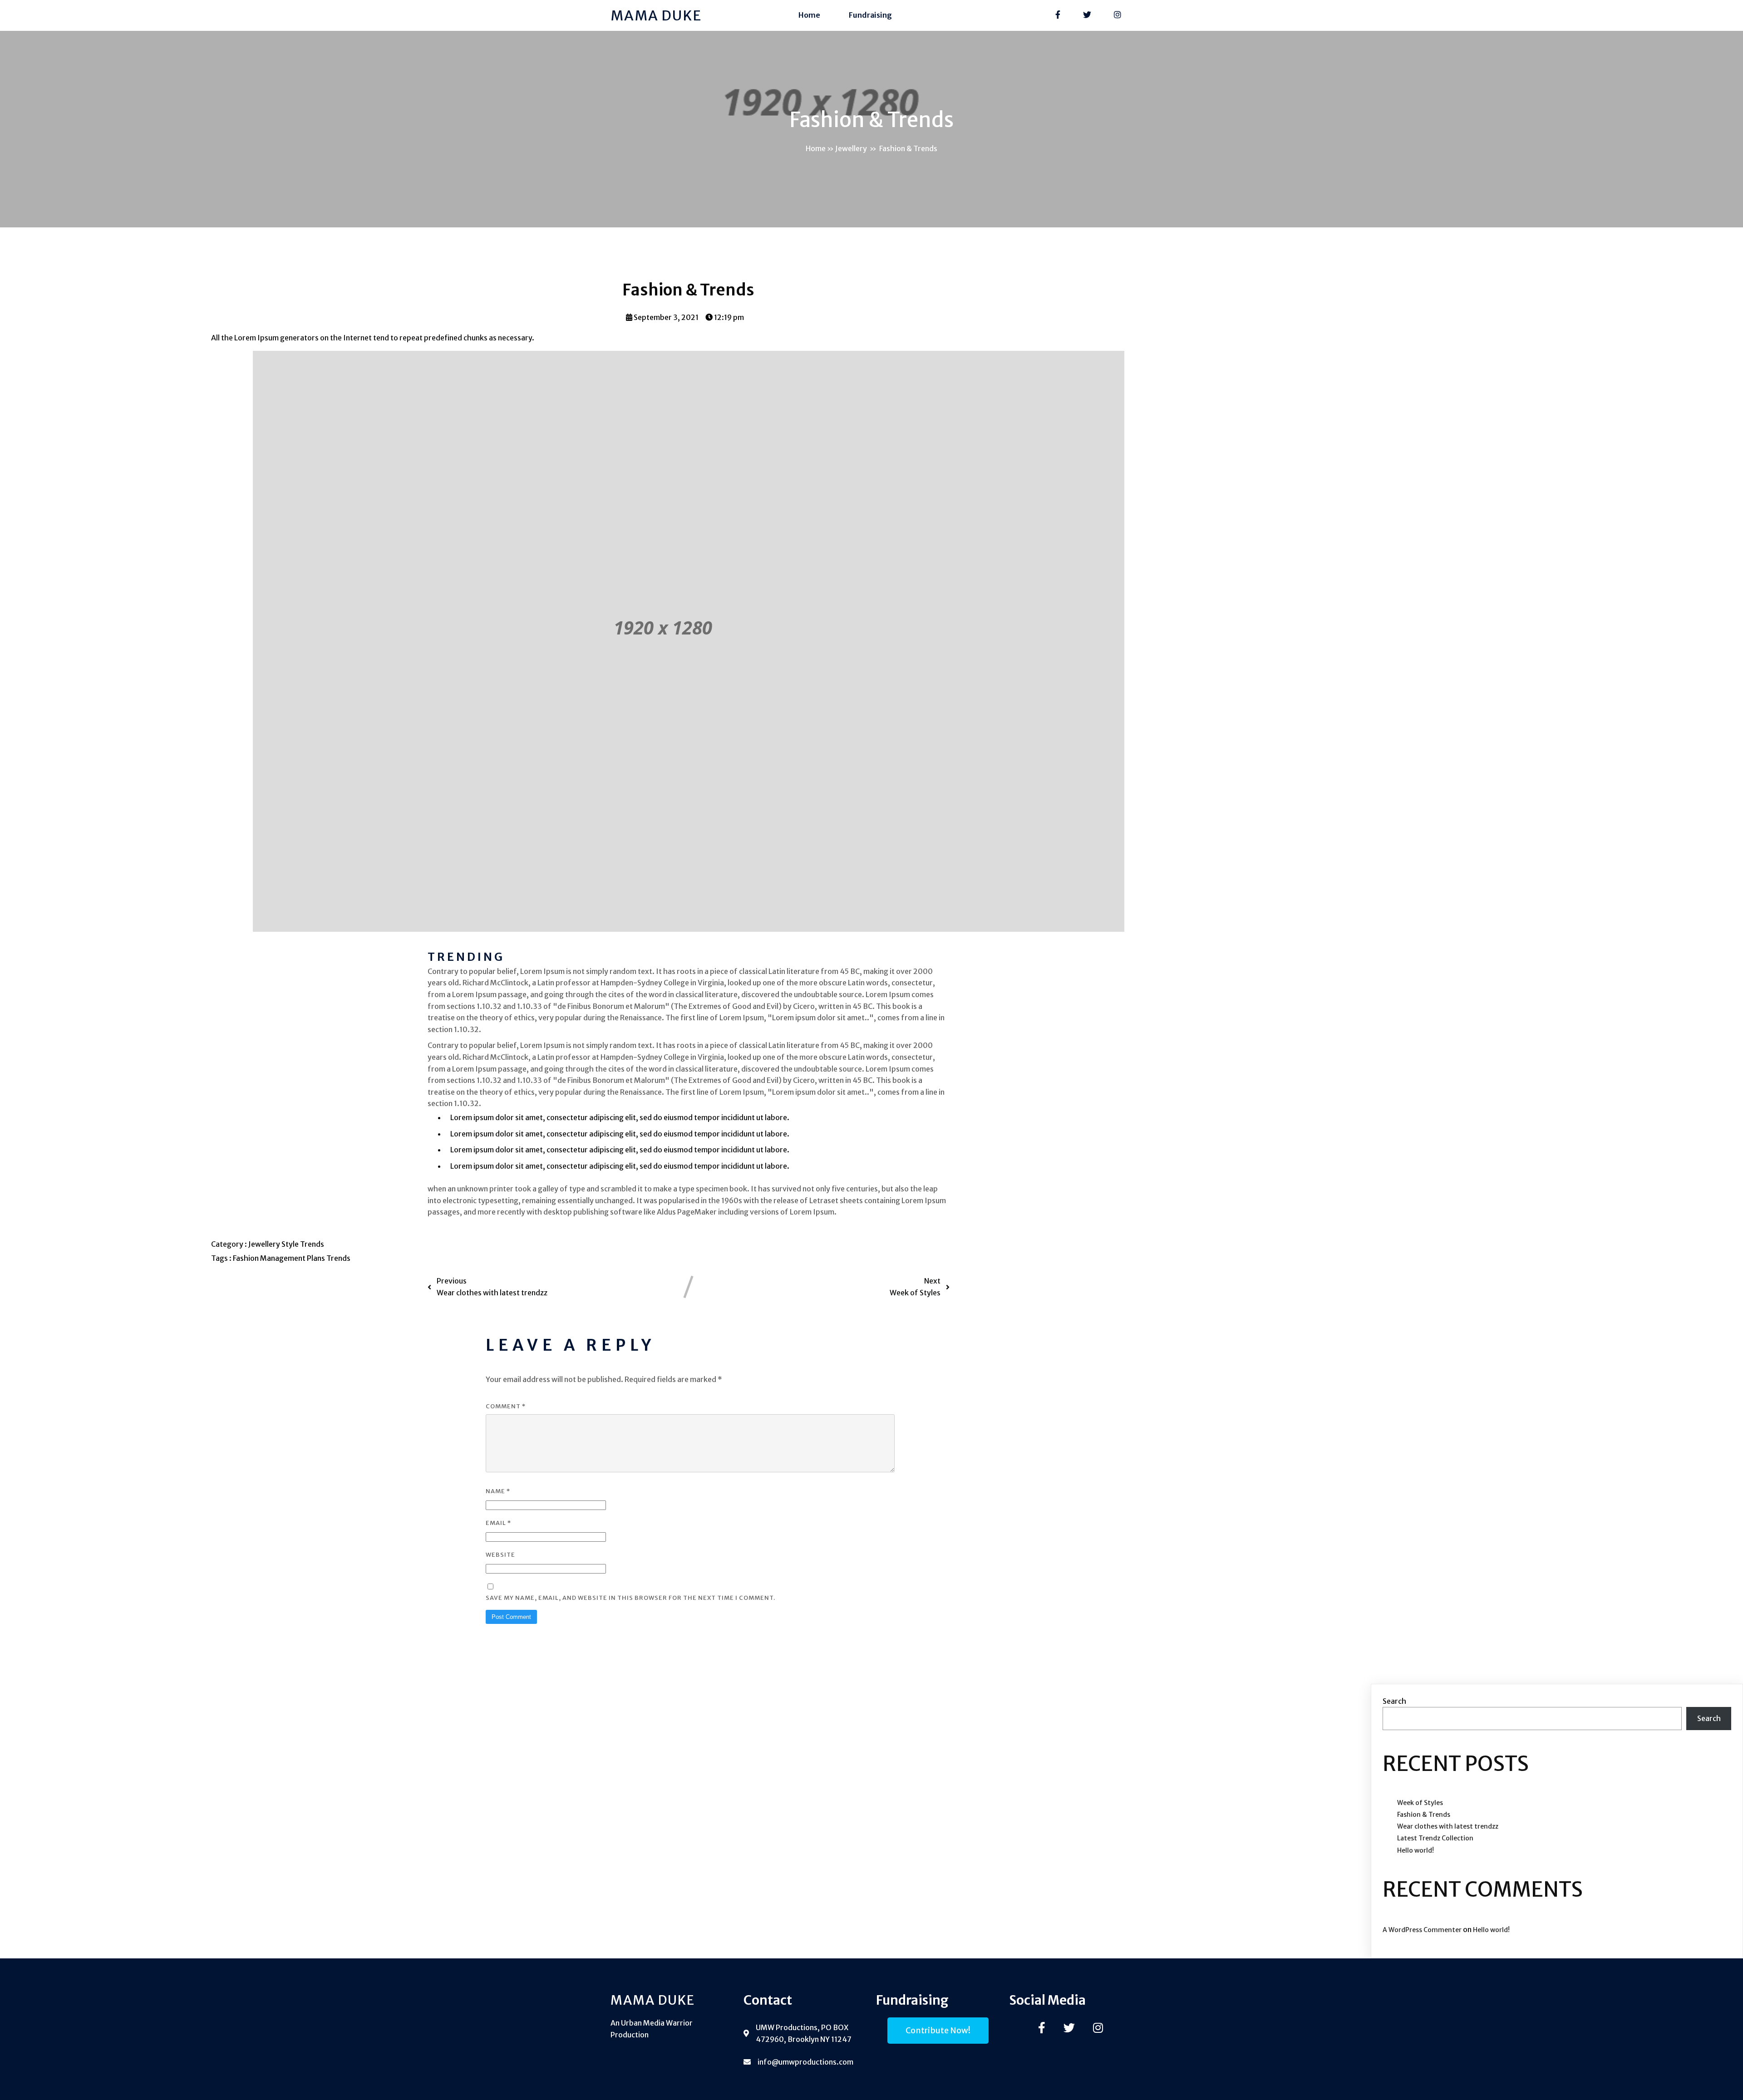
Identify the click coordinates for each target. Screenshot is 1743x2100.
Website (500, 1555)
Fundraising (870, 15)
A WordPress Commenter (1422, 1930)
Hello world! (1416, 1850)
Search (1394, 1701)
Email (498, 1523)
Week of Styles (1420, 1803)
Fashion (246, 1258)
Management (283, 1258)
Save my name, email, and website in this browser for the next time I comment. (630, 1598)
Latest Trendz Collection (1435, 1838)
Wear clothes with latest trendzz (1448, 1826)
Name (498, 1491)
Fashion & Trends (1424, 1815)
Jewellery (851, 148)
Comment (506, 1406)
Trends (312, 1244)
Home (809, 15)
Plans (317, 1258)
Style (291, 1244)
